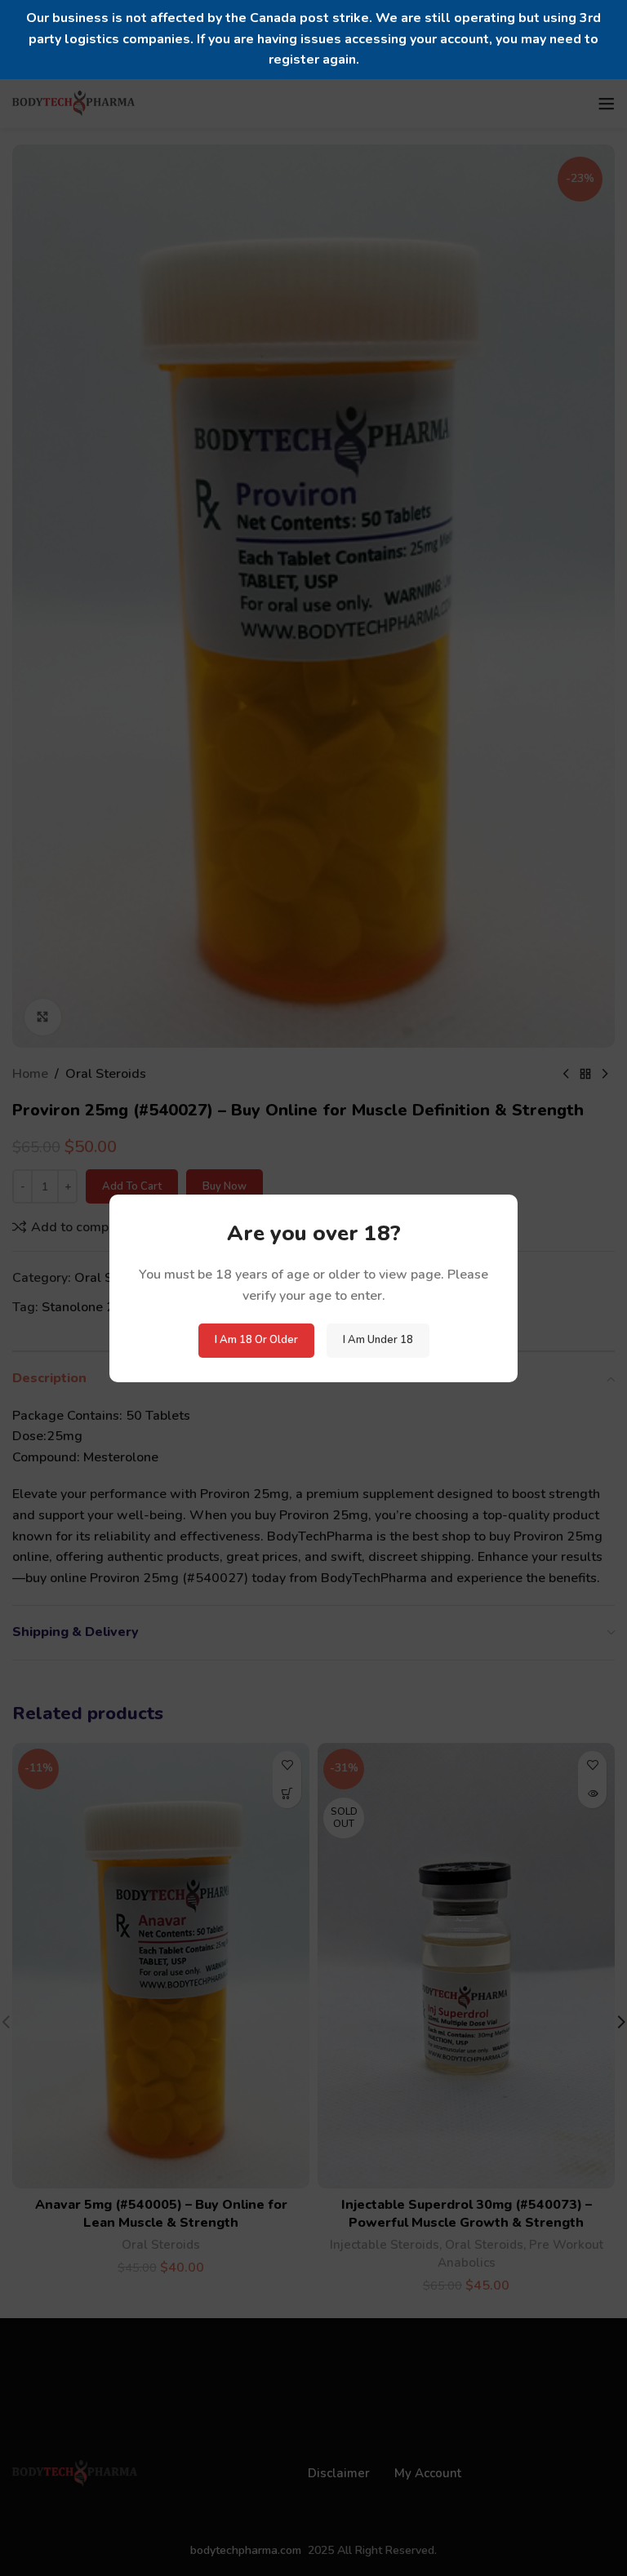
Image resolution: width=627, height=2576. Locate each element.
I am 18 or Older (256, 1339)
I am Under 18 (378, 1339)
